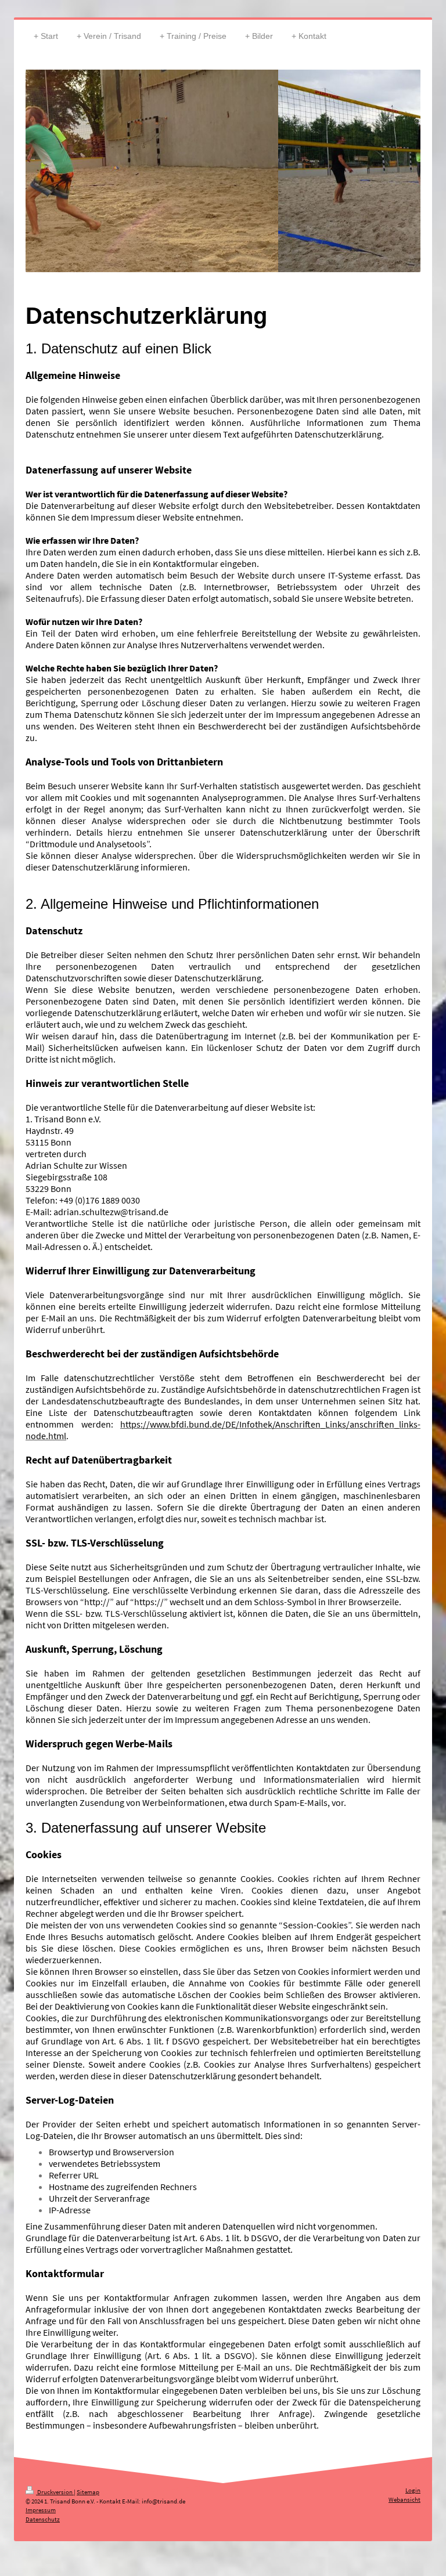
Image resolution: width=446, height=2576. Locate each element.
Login (413, 2490)
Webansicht (404, 2499)
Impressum (41, 2510)
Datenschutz (43, 2519)
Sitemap (88, 2492)
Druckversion (55, 2492)
